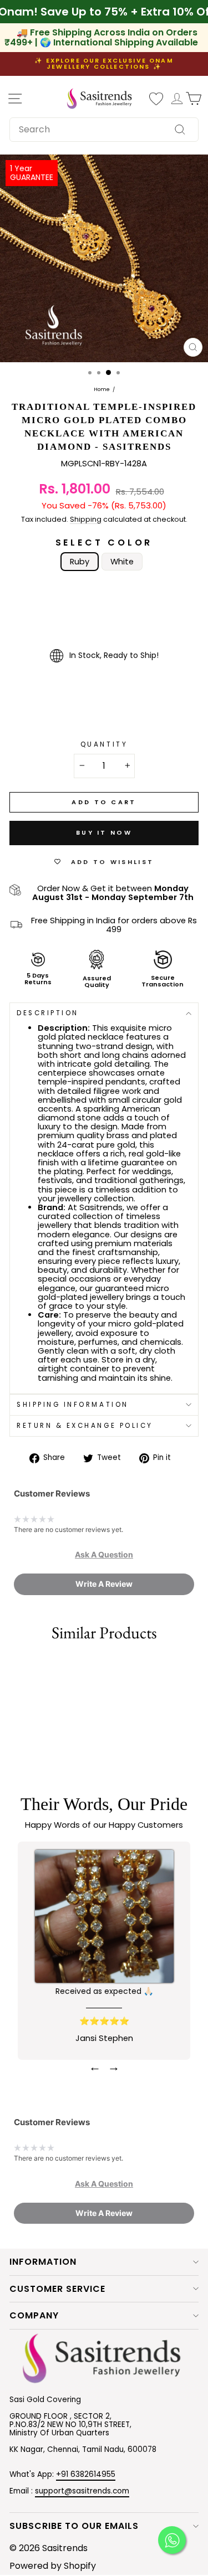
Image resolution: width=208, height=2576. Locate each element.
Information (43, 2262)
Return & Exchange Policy (85, 1426)
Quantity (104, 745)
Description (48, 1013)
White (122, 562)
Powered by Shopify (53, 2566)
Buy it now (104, 832)
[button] (104, 1555)
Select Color (104, 543)
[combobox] (104, 130)
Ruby (80, 562)
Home (102, 390)
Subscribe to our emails (74, 2526)
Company (34, 2315)
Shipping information (73, 1405)
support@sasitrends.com (82, 2491)
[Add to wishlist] (14, 1667)
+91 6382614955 (86, 2474)
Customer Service (57, 2289)
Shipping (86, 520)
